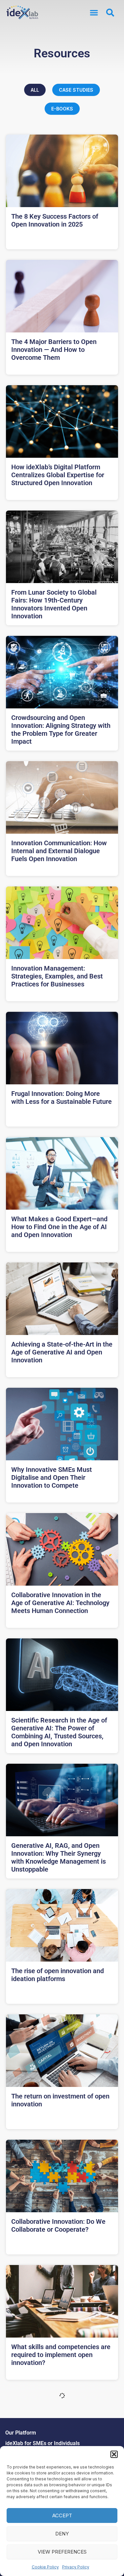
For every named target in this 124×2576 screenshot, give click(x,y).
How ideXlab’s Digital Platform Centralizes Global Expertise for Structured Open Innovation (58, 475)
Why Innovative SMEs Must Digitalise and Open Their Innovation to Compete (52, 1477)
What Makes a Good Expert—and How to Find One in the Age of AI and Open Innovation (59, 1227)
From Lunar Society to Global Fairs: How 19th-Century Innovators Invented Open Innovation (54, 604)
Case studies (76, 90)
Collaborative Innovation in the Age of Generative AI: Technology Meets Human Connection (60, 1603)
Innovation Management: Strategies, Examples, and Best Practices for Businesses (57, 976)
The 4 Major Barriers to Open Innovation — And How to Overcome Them (54, 350)
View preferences (62, 2552)
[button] (114, 2454)
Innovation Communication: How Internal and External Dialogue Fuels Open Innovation (59, 851)
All (35, 90)
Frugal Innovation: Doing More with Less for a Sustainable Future (62, 1098)
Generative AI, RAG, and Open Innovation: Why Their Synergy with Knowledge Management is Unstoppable (59, 1857)
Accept (62, 2515)
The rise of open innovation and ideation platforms (58, 1975)
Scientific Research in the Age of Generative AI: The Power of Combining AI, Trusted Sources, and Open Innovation (59, 1732)
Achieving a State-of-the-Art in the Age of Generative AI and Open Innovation (62, 1352)
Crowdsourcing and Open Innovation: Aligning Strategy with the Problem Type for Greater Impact (61, 729)
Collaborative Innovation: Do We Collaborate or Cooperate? (58, 2225)
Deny (62, 2534)
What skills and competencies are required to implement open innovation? (61, 2355)
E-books (62, 109)
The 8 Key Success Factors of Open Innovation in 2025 (55, 220)
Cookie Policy (45, 2567)
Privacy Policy (76, 2567)
